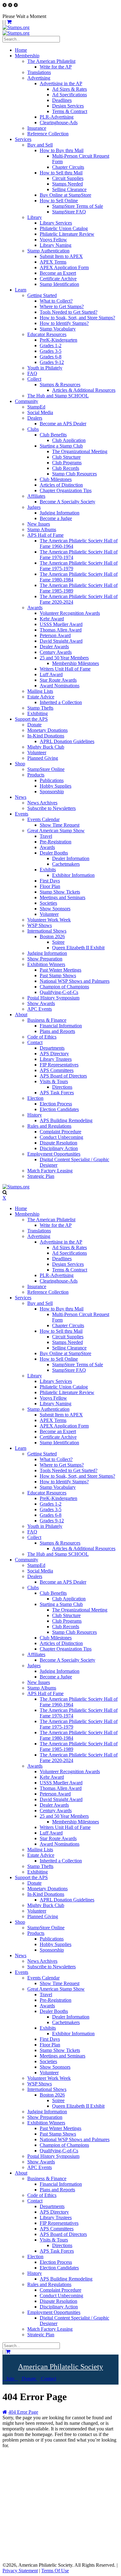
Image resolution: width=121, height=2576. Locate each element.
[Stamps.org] (16, 27)
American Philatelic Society (60, 2367)
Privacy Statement (20, 2571)
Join (10, 2379)
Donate (29, 2379)
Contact (48, 2379)
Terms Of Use (55, 2571)
